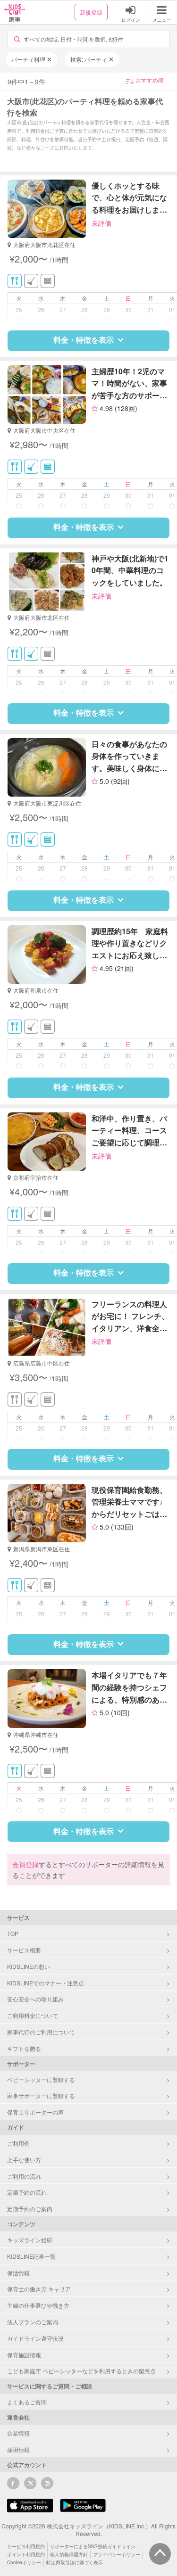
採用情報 (18, 2449)
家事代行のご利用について (41, 2032)
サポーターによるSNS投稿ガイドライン (93, 2546)
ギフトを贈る (24, 2048)
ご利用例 (18, 2143)
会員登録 (25, 1864)
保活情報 (18, 2273)
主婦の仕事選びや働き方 (38, 2305)
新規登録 (91, 12)
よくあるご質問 (27, 2402)
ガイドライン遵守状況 (35, 2338)
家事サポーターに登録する (41, 2095)
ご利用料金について (33, 2015)
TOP (13, 1933)
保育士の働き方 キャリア (39, 2289)
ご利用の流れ (24, 2176)
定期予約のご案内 (30, 2209)
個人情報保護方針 (69, 2554)
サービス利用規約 (26, 2546)
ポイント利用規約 (26, 2554)
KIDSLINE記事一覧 (31, 2256)
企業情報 (18, 2433)
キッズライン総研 (30, 2240)
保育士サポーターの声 (35, 2112)
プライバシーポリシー (117, 2554)
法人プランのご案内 (33, 2322)
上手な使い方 (24, 2160)
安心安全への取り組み (35, 1999)
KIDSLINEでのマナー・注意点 (46, 1983)
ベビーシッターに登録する (41, 2079)
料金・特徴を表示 (84, 340)
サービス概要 (24, 1950)
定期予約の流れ (27, 2192)
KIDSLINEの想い (29, 1966)
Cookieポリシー (24, 2562)
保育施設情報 (24, 2355)
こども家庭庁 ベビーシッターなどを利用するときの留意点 (81, 2371)
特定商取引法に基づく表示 (75, 2562)
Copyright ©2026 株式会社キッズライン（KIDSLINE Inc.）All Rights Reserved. (88, 2530)
